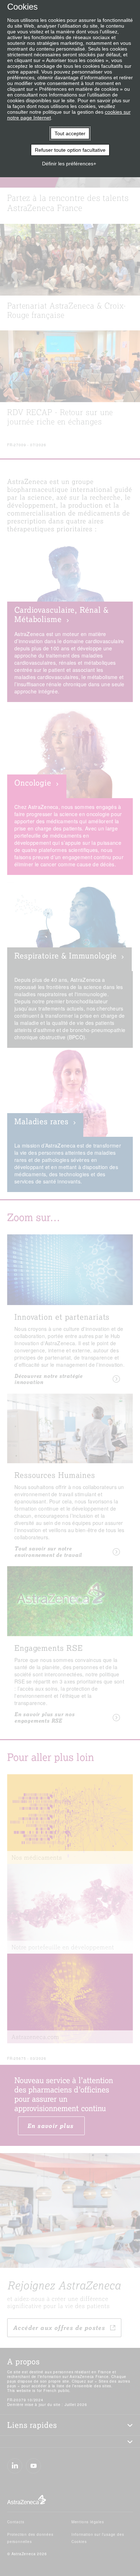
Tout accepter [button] (70, 133)
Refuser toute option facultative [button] (70, 150)
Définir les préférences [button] (68, 164)
